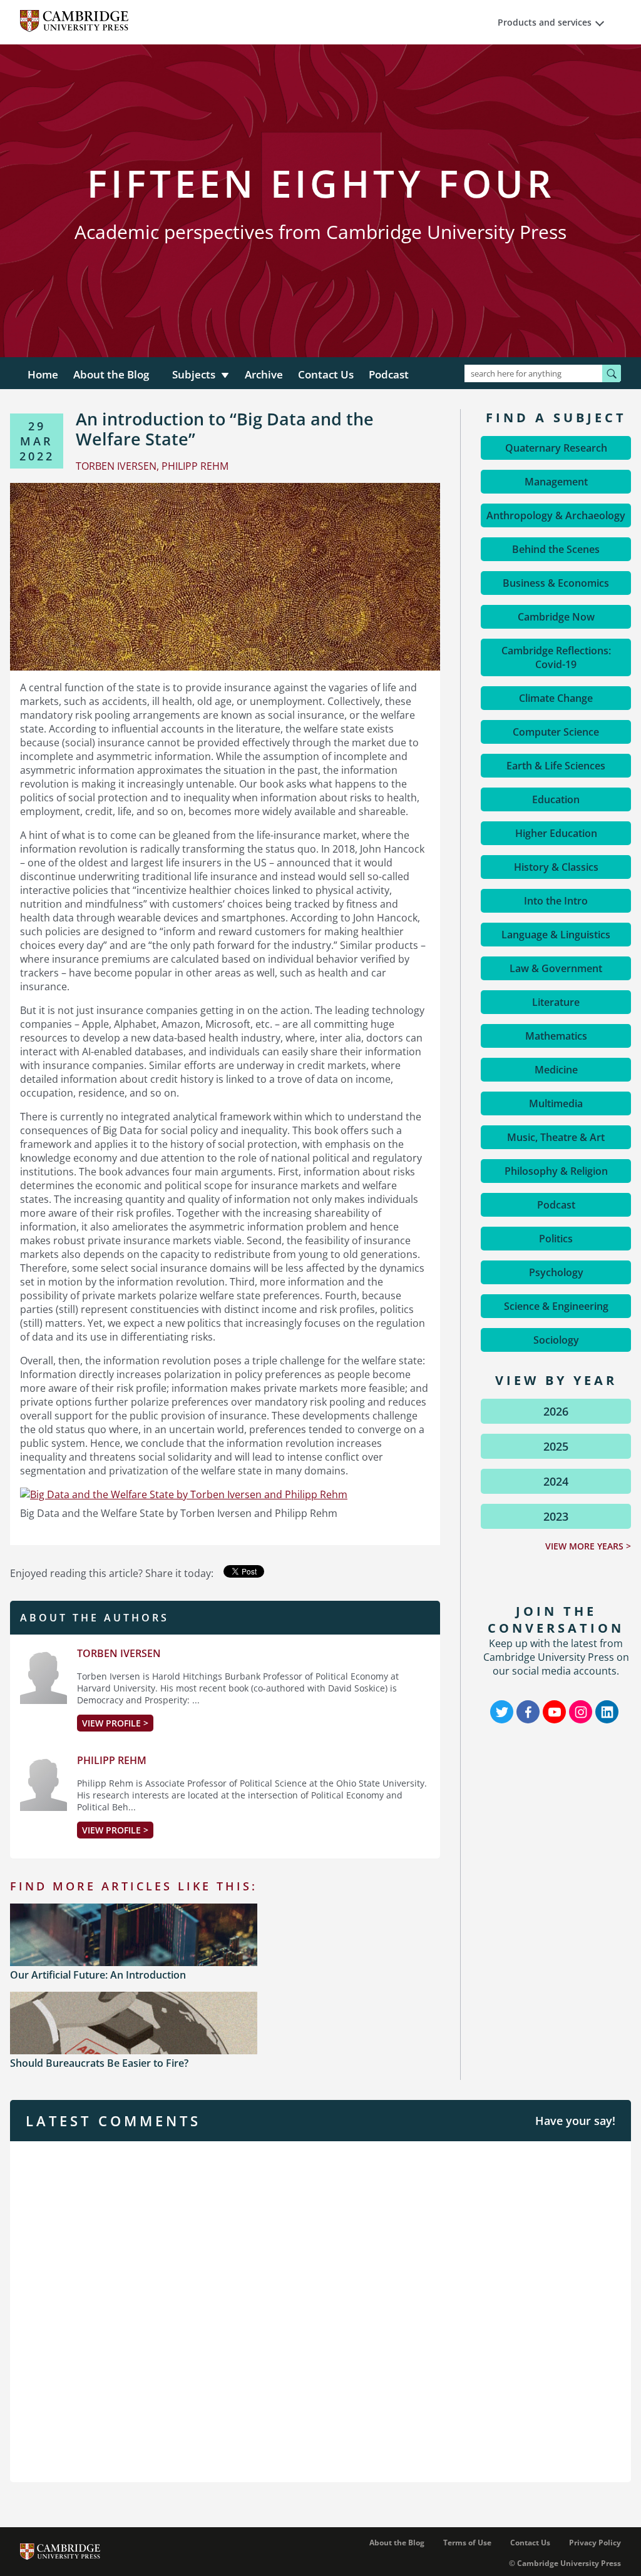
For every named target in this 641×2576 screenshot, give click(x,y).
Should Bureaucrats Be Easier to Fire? (99, 2063)
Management (556, 482)
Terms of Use (467, 2543)
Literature (556, 1002)
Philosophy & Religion (556, 1171)
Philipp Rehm (112, 1760)
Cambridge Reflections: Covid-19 (556, 657)
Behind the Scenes (556, 549)
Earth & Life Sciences (556, 766)
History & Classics (556, 867)
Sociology (556, 1340)
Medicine (556, 1070)
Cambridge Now (556, 617)
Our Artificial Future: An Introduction (98, 1975)
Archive (264, 374)
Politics (556, 1239)
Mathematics (556, 1036)
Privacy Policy (595, 2543)
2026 (556, 1411)
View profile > (115, 1723)
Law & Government (556, 968)
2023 (556, 1516)
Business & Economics (556, 583)
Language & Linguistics (556, 935)
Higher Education (556, 833)
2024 (556, 1481)
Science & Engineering (556, 1306)
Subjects (194, 374)
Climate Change (556, 698)
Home (43, 374)
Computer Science (556, 732)
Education (556, 799)
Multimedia (556, 1103)
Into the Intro (556, 901)
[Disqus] (320, 2310)
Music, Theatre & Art (556, 1137)
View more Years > (588, 1546)
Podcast (389, 374)
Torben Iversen (119, 1653)
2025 (556, 1446)
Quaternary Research (556, 448)
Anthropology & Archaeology (556, 515)
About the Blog (111, 374)
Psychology (556, 1272)
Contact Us (326, 374)
